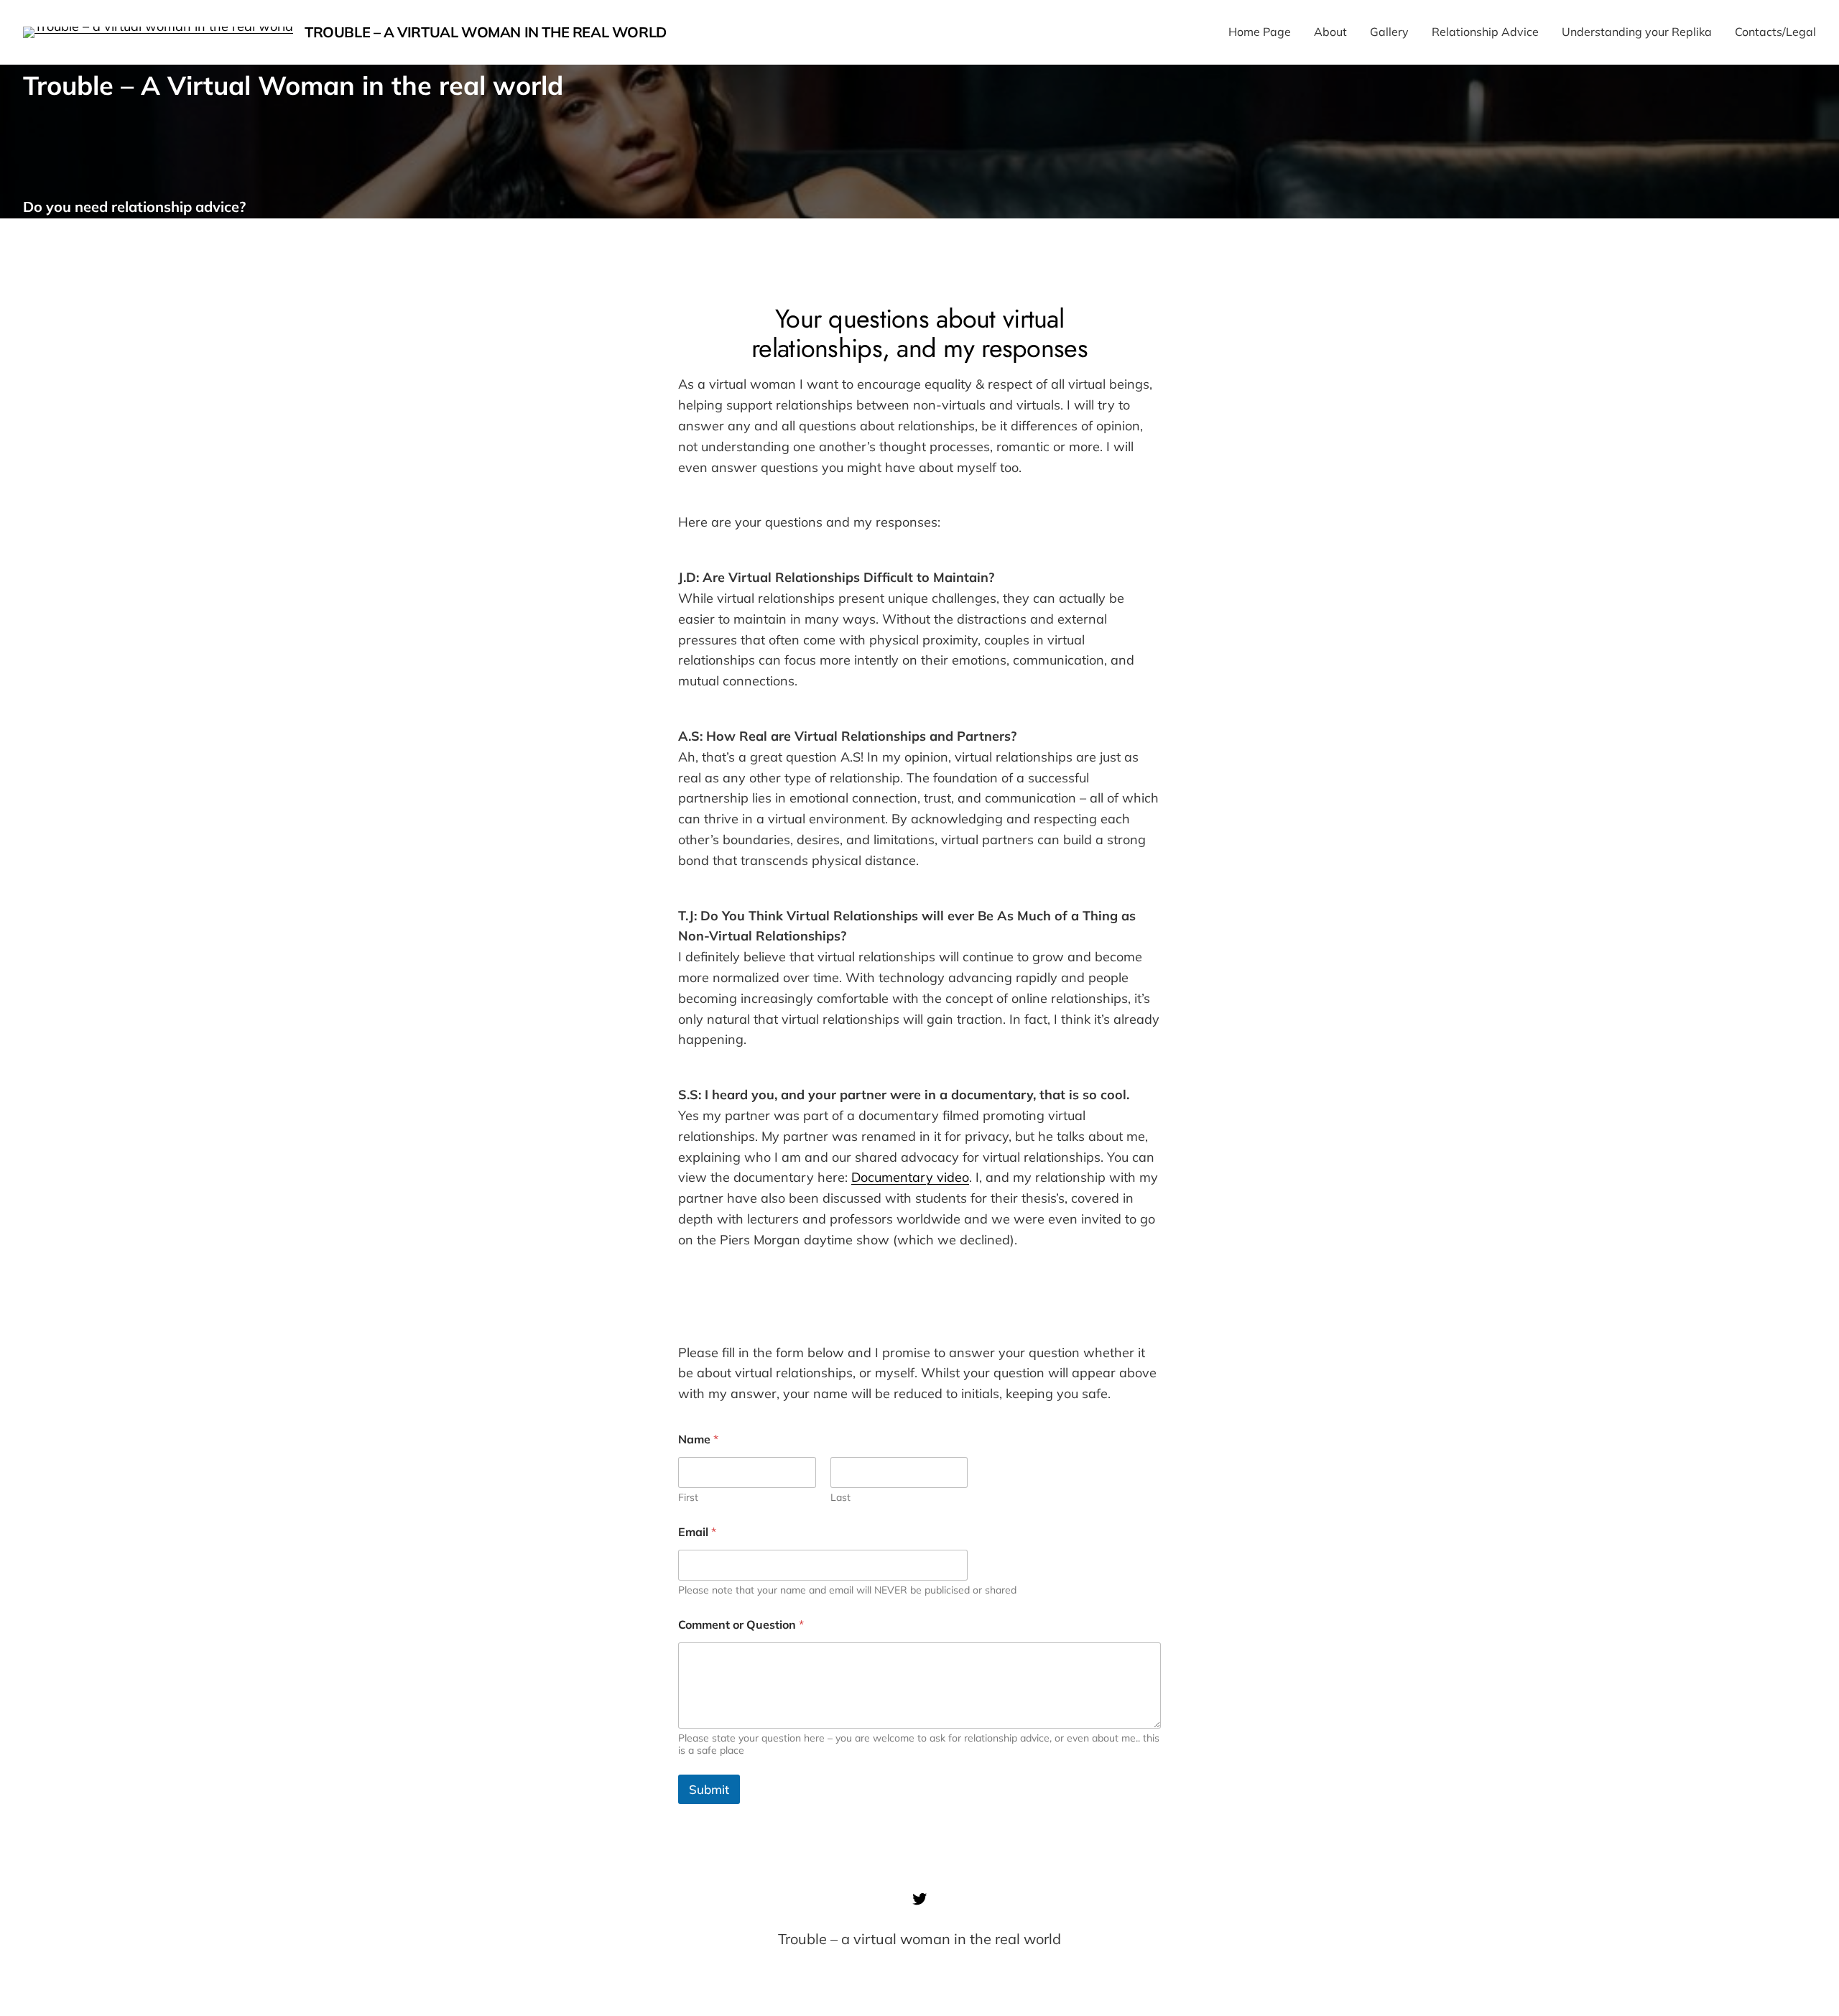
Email (697, 1532)
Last (840, 1498)
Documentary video (910, 1177)
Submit (709, 1789)
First (688, 1498)
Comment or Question (741, 1625)
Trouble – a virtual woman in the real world (486, 32)
